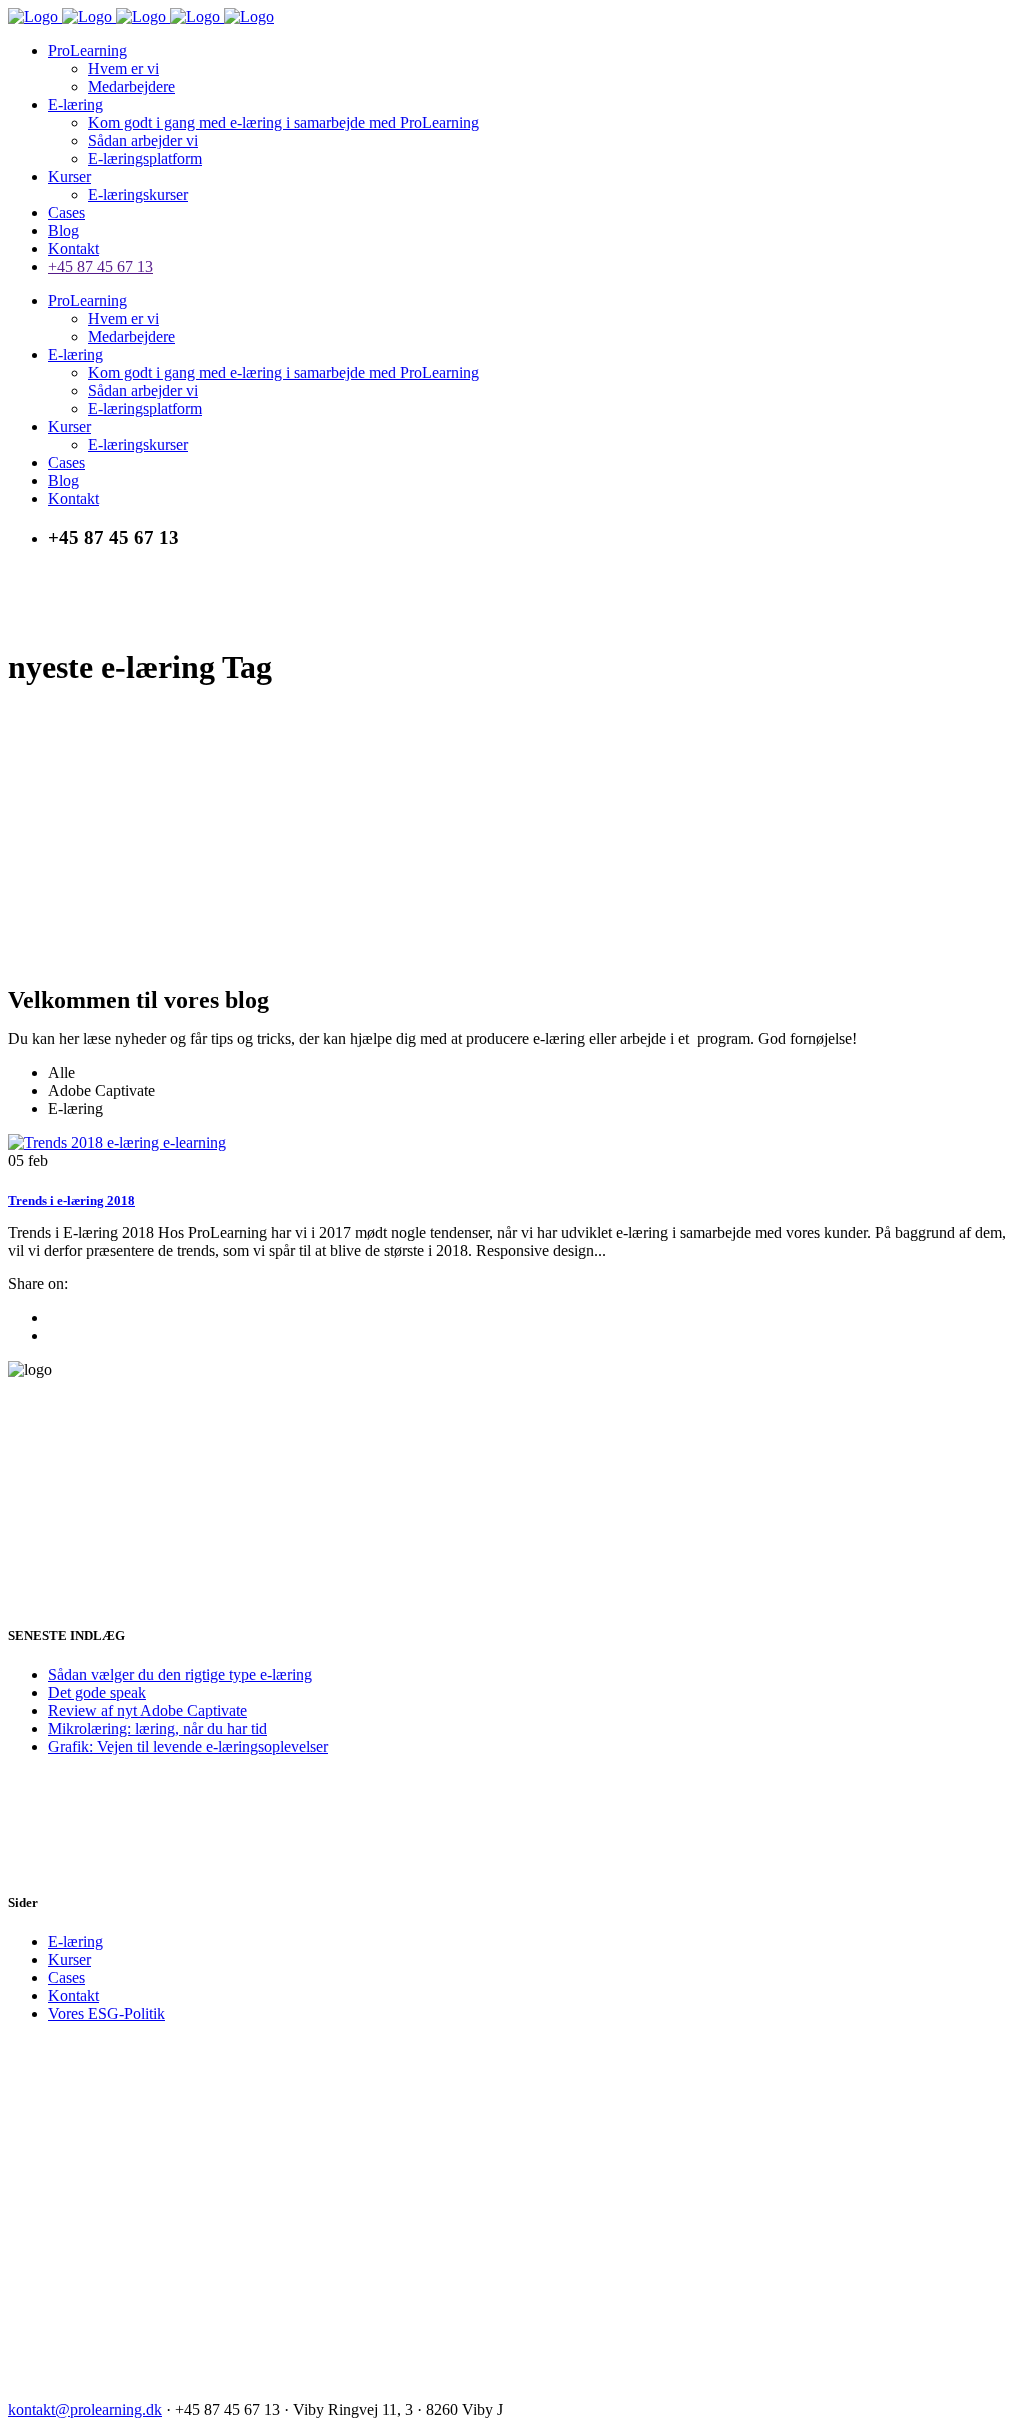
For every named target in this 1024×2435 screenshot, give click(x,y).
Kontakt (73, 1995)
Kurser (69, 1959)
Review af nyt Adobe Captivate (147, 1710)
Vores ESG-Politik (106, 2013)
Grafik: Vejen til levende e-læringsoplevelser (188, 1746)
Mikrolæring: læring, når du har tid (157, 1728)
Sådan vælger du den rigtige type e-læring (180, 1674)
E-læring (75, 1941)
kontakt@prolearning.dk (85, 2409)
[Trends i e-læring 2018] (117, 1142)
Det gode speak (97, 1692)
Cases (66, 1977)
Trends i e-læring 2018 (71, 1200)
